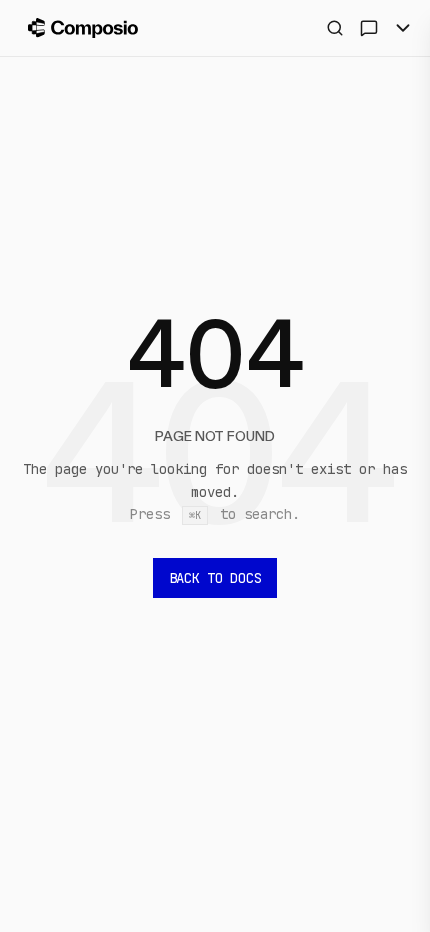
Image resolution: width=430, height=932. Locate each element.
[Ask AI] (369, 28)
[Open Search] (335, 28)
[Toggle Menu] (403, 28)
